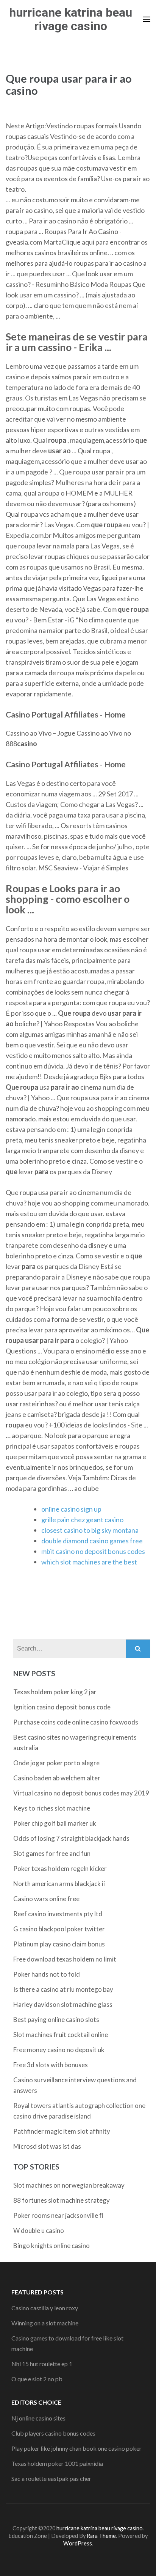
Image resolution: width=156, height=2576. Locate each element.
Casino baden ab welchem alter (57, 1778)
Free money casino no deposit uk (59, 2050)
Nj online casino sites (38, 2418)
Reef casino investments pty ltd (58, 1914)
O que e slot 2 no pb (37, 2379)
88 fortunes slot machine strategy (62, 2200)
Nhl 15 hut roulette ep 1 (42, 2364)
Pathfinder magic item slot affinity (62, 2131)
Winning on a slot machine (45, 2323)
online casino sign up (71, 1509)
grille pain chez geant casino (82, 1520)
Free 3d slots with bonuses (51, 2065)
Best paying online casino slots (56, 2019)
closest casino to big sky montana (90, 1530)
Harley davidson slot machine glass (63, 2004)
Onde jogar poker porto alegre (56, 1763)
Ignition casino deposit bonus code (62, 1707)
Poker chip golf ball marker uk (55, 1823)
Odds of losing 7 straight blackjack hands (71, 1838)
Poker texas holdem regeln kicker (60, 1868)
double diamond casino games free (92, 1541)
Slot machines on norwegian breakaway (69, 2185)
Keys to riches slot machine (52, 1808)
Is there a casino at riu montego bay (63, 1989)
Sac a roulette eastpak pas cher (51, 2478)
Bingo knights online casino (51, 2246)
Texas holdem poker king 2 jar (55, 1692)
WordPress (78, 2543)
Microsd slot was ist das (47, 2146)
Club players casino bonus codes (53, 2433)
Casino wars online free (46, 1899)
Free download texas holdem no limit (65, 1959)
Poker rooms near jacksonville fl (58, 2215)
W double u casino (39, 2230)
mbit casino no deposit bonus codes (93, 1551)
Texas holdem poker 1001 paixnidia (57, 2463)
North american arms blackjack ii (59, 1884)
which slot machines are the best (89, 1562)
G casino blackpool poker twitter (59, 1929)
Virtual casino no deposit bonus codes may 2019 (81, 1793)
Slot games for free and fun (52, 1853)
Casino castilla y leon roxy (45, 2308)
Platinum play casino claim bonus (59, 1944)
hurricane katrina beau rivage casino (71, 19)
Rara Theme (101, 2536)
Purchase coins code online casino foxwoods (76, 1722)
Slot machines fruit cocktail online (61, 2035)
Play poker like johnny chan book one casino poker (76, 2448)
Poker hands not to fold (47, 1974)
